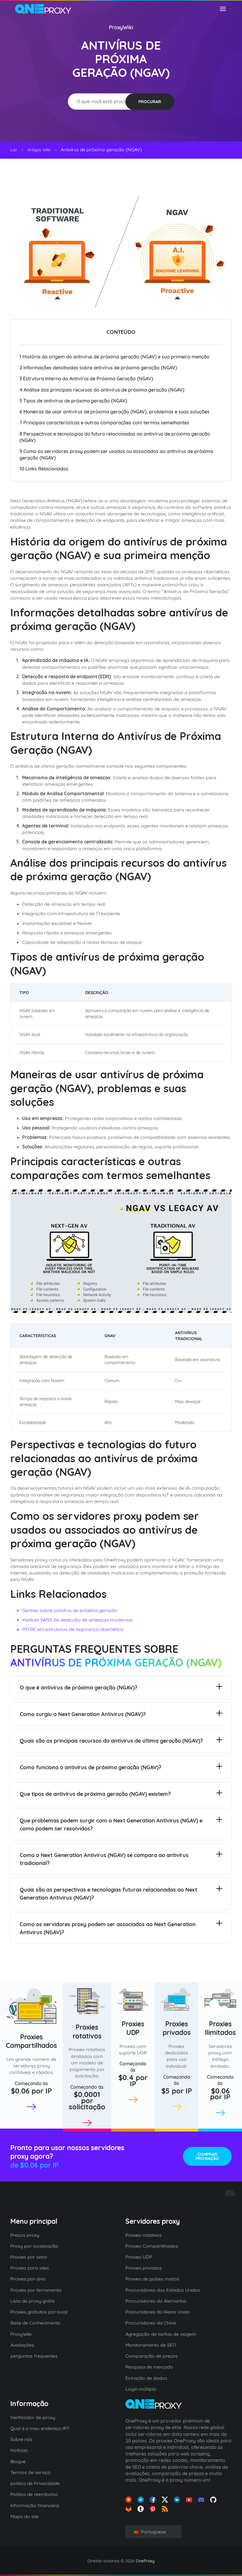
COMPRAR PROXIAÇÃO (207, 2156)
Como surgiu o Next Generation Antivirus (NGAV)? (83, 1714)
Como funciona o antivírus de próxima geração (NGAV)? (90, 1767)
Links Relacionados (44, 469)
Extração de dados (146, 2378)
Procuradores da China (151, 2323)
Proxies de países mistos (152, 2279)
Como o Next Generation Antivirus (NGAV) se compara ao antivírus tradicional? (104, 1859)
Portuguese (153, 2532)
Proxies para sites (30, 2268)
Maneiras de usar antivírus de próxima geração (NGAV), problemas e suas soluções (115, 412)
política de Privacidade (35, 2483)
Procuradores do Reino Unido (158, 2312)
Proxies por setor (29, 2257)
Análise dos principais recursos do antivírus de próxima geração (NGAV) (102, 390)
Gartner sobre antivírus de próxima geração (70, 1610)
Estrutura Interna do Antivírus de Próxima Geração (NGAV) (86, 379)
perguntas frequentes (34, 2356)
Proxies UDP (133, 2028)
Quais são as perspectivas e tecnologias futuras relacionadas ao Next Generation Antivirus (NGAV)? (108, 1894)
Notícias (19, 2450)
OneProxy (145, 2561)
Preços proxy (25, 2235)
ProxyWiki (121, 27)
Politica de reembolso (34, 2494)
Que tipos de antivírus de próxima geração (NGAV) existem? (95, 1794)
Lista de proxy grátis (33, 2301)
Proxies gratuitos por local (39, 2312)
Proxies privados (177, 2028)
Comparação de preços (152, 2356)
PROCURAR (150, 102)
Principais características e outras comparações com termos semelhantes (104, 423)
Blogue (18, 2461)
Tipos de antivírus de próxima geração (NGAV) (73, 401)
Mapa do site (24, 2516)
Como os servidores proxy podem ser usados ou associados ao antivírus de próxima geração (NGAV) (116, 455)
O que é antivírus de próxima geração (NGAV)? (79, 1688)
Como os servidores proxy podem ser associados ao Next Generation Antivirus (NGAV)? (108, 1928)
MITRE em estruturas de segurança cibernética (73, 1629)
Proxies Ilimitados (220, 2028)
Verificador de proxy (33, 2417)
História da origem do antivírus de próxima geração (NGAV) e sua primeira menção (115, 357)
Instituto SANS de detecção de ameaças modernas (77, 1620)
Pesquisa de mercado (149, 2367)
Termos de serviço (30, 2472)
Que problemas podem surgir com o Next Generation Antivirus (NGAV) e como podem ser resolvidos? (111, 1825)
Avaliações (22, 2345)
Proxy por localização (34, 2246)
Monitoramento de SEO (151, 2345)
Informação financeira (35, 2505)
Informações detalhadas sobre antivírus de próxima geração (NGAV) (98, 368)
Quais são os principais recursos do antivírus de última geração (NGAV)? (111, 1741)
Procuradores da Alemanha (156, 2301)
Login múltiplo (141, 2389)
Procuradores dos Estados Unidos (163, 2290)
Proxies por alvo (28, 2279)
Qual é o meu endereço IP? (40, 2428)
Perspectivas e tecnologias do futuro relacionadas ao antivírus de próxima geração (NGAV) (115, 437)
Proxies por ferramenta (36, 2290)
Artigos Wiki (39, 150)
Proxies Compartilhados (31, 2041)
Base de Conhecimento (35, 2323)
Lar (14, 150)
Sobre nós (21, 2439)
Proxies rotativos (87, 2032)
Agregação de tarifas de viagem (161, 2334)
